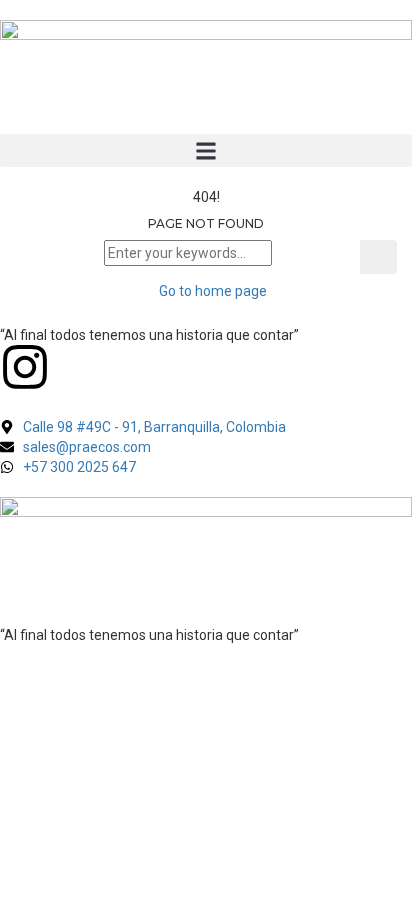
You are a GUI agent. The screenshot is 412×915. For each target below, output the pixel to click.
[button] (206, 150)
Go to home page (211, 291)
